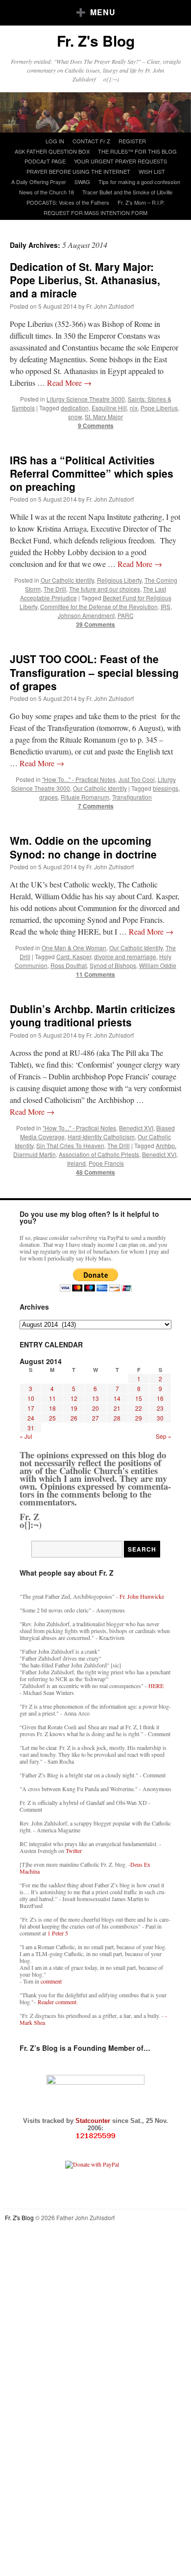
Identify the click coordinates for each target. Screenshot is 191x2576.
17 (31, 1408)
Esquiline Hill (109, 408)
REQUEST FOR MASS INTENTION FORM (95, 213)
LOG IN (55, 141)
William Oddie (158, 965)
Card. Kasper (74, 956)
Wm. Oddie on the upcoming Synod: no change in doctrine (83, 847)
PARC (126, 615)
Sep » (164, 1436)
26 (74, 1418)
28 (117, 1418)
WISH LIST (152, 171)
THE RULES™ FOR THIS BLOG (137, 151)
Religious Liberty (119, 580)
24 (31, 1418)
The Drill (55, 589)
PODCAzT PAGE (45, 161)
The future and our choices (105, 589)
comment (51, 1981)
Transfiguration (132, 797)
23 (160, 1408)
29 (139, 1418)
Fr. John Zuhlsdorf (110, 306)
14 (117, 1398)
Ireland (76, 1163)
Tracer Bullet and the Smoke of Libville (127, 192)
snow (75, 416)
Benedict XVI (136, 1128)
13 (95, 1398)
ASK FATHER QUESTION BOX (52, 151)
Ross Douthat (69, 965)
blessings (166, 788)
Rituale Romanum (85, 797)
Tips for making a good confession (139, 182)
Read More (69, 383)
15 (139, 1398)
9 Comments (96, 426)
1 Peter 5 (58, 1933)
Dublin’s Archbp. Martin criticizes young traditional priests (93, 1015)
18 (52, 1408)
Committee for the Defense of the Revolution (99, 606)
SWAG (82, 182)
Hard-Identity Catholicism (101, 1137)
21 (117, 1408)
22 (139, 1408)
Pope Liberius (159, 408)
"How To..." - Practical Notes (79, 779)
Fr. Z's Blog (96, 40)
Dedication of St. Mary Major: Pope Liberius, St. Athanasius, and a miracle (85, 280)
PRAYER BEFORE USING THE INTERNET (78, 171)
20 (95, 1408)
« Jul (26, 1436)
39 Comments (95, 624)
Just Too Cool (137, 779)
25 (52, 1418)
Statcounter (94, 2121)
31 (31, 1428)
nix (134, 408)
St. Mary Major (104, 416)
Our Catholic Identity (67, 580)
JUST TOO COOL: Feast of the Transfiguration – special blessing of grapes (94, 672)
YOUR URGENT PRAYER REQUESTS (120, 161)
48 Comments (95, 1172)
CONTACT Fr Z (91, 141)
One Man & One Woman (74, 948)
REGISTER (132, 141)
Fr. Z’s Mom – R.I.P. (141, 202)
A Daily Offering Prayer (39, 182)
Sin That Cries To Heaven (70, 1145)
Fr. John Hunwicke (142, 1596)
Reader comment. (58, 2002)
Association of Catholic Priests (99, 1154)
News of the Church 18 (47, 192)
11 (52, 1398)
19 (74, 1408)
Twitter (74, 1851)
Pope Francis (106, 1163)
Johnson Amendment (86, 615)
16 (160, 1398)
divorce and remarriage (125, 956)
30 (160, 1418)
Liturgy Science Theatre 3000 (86, 399)
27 (95, 1418)
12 (74, 1398)
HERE (156, 1686)
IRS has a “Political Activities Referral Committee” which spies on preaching (92, 473)
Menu (103, 12)
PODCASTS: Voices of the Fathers (68, 202)
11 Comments (95, 974)
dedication (75, 408)
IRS (166, 606)
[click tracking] (95, 2136)
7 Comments (96, 806)
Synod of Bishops (113, 965)
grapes (48, 797)
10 (31, 1398)
